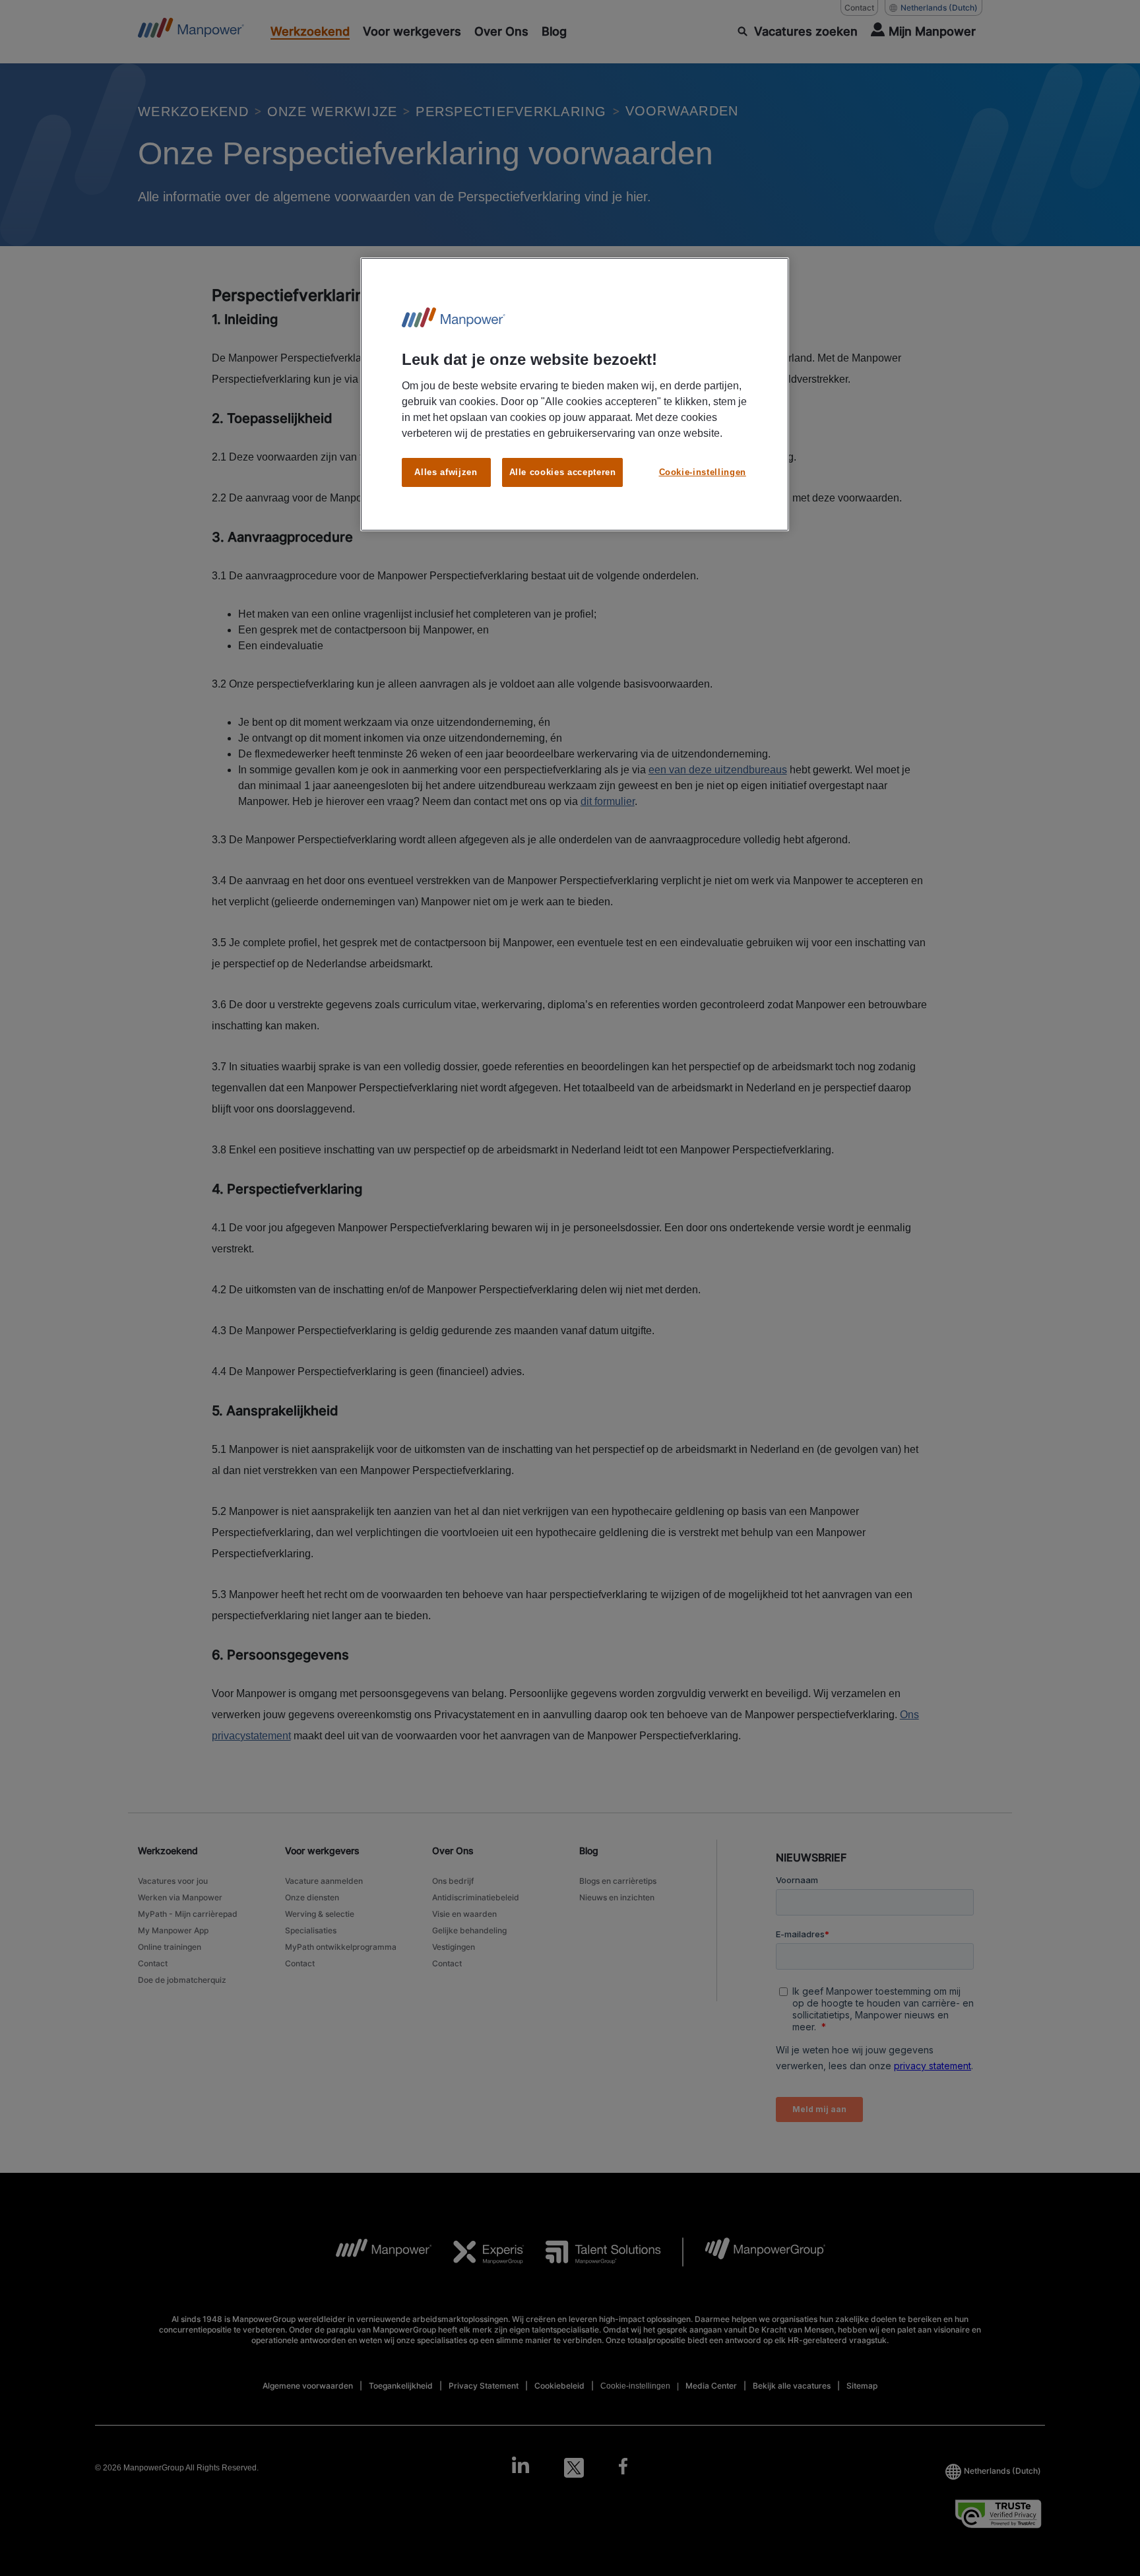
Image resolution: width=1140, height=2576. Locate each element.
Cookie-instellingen (703, 472)
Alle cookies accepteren (563, 472)
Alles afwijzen (446, 472)
